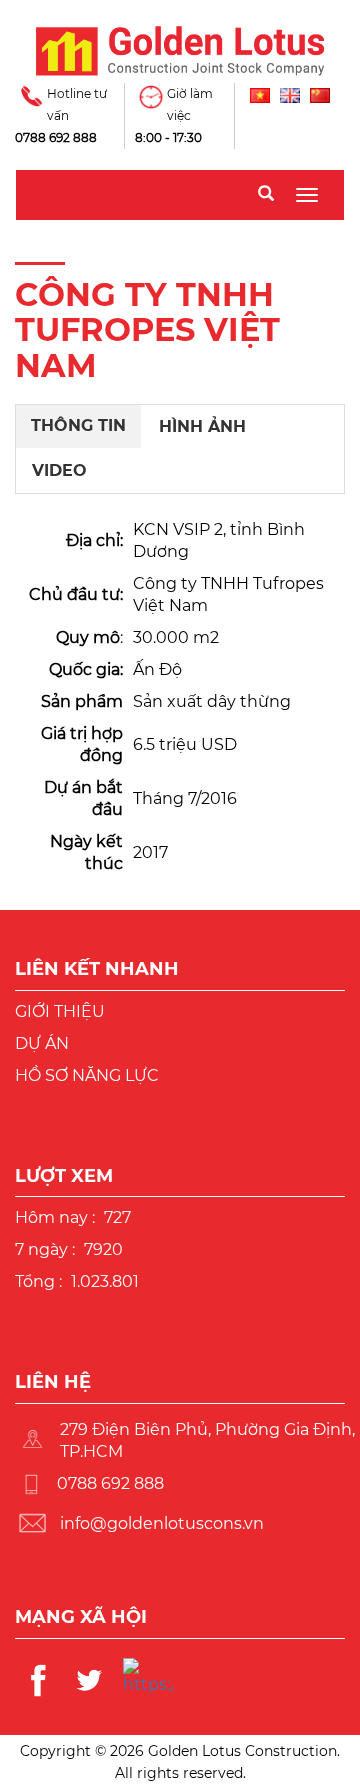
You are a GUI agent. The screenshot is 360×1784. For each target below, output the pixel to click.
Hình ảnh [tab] (202, 426)
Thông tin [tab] (78, 425)
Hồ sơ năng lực (87, 1075)
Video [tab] (59, 470)
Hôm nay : (55, 1217)
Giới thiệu (60, 1011)
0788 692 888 (56, 137)
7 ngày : (45, 1249)
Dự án (42, 1043)
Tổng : (38, 1281)
